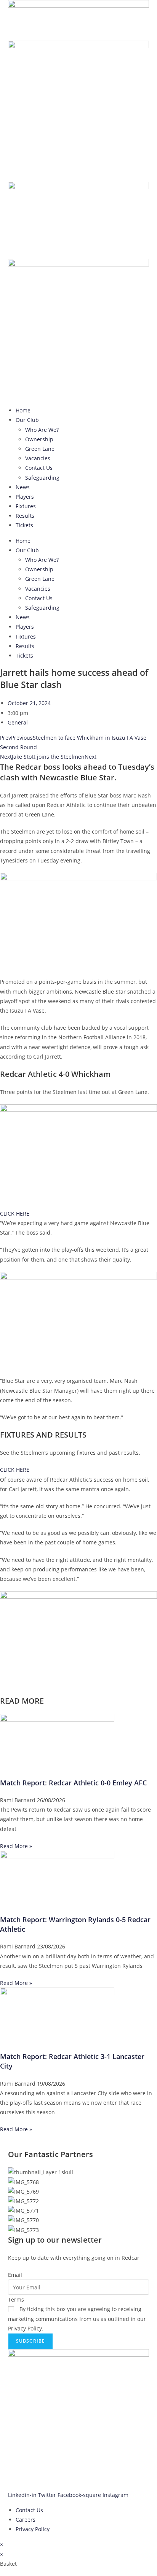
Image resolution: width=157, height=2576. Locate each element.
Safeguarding (42, 478)
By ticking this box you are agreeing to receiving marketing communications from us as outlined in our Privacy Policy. (77, 2318)
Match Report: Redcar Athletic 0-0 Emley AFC (73, 1783)
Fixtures (26, 506)
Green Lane (40, 449)
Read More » (16, 1846)
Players (25, 497)
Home (23, 410)
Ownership (39, 439)
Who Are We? (42, 430)
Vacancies (38, 458)
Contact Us (39, 468)
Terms (16, 2299)
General (18, 722)
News (23, 487)
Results (25, 516)
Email (15, 2275)
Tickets (24, 525)
